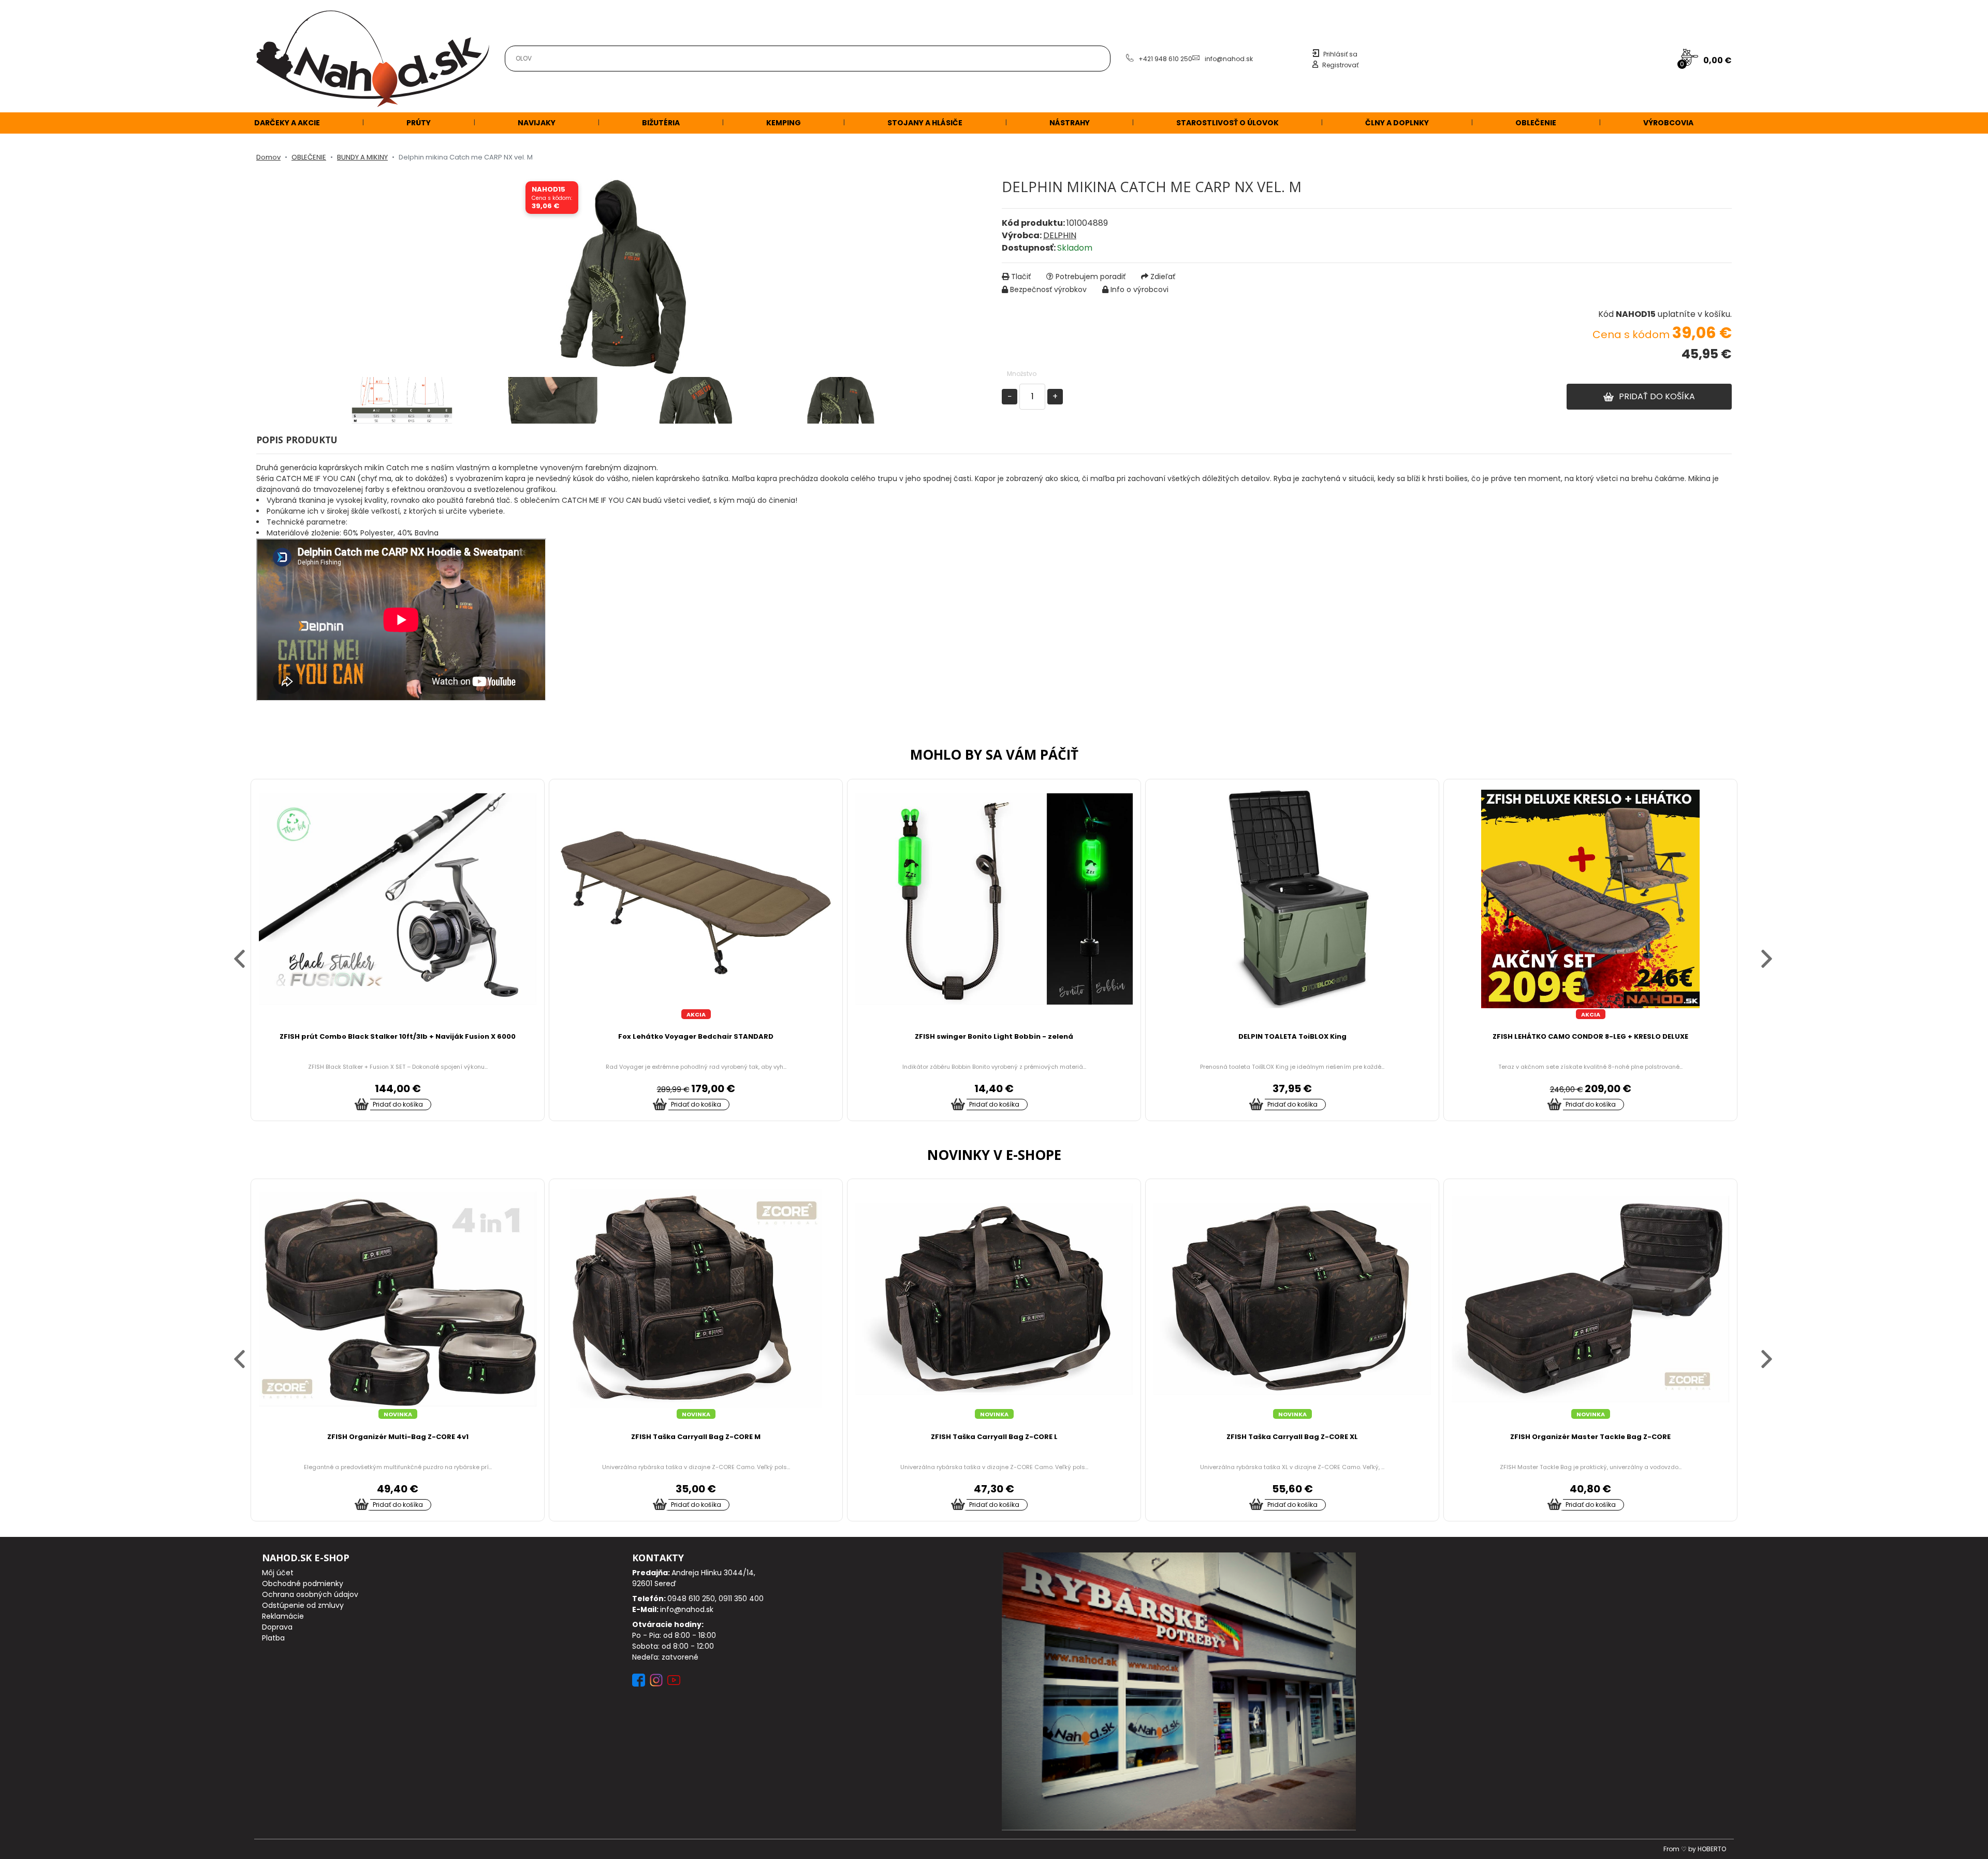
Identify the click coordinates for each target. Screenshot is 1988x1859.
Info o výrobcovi (1139, 289)
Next (1758, 950)
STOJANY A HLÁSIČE (925, 123)
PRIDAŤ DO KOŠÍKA (1657, 396)
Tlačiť (1021, 277)
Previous (230, 950)
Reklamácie (283, 1616)
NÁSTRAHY (1070, 123)
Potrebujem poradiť (1091, 277)
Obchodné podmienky (303, 1584)
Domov (268, 157)
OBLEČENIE (1536, 123)
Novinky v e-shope (994, 1155)
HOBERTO (1712, 1849)
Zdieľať (1163, 277)
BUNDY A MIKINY (362, 157)
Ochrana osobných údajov (310, 1594)
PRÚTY (419, 123)
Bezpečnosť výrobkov (1048, 289)
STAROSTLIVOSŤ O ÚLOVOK (1227, 123)
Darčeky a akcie (287, 123)
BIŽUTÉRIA (661, 123)
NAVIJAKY (537, 123)
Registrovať (1340, 65)
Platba (273, 1638)
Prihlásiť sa (1340, 54)
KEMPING (784, 123)
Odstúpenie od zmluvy (303, 1605)
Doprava (277, 1627)
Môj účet (278, 1573)
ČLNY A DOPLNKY (1397, 123)
